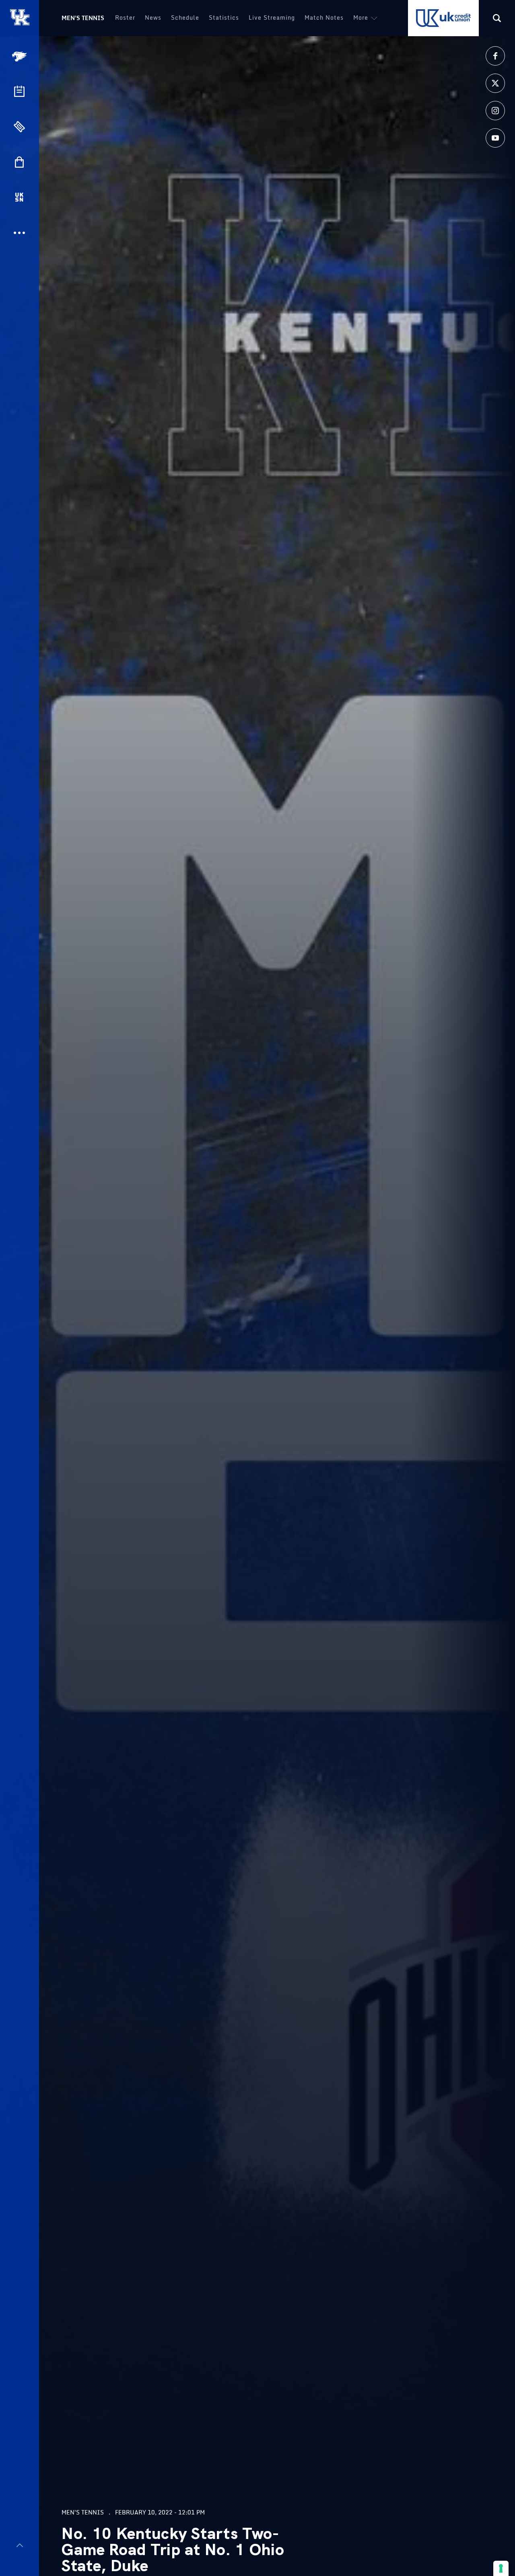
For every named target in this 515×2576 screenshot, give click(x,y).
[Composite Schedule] (19, 91)
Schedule (185, 17)
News (153, 17)
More (361, 17)
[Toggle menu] (20, 2545)
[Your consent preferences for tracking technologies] (501, 2568)
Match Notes (324, 17)
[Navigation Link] (20, 56)
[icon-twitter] (495, 83)
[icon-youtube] (495, 138)
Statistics (224, 17)
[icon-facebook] (495, 56)
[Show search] (497, 18)
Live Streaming (272, 17)
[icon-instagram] (495, 111)
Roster (125, 17)
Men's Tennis (83, 18)
